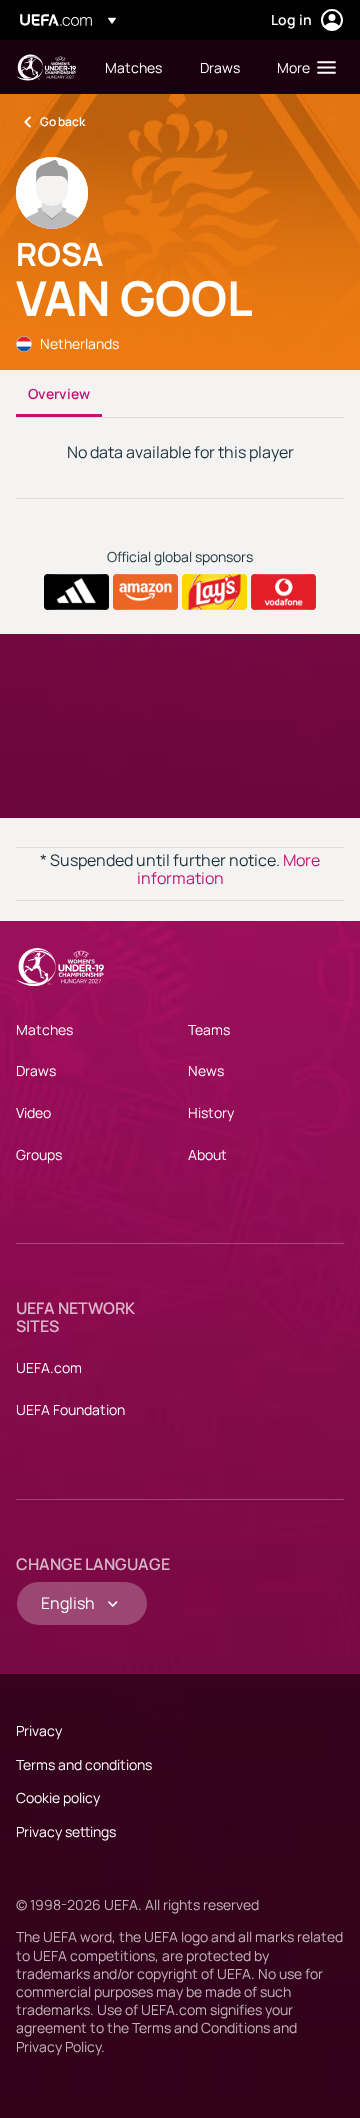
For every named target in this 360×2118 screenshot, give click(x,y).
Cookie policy (58, 1797)
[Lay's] (214, 592)
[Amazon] (145, 592)
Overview (59, 393)
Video (33, 1112)
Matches (44, 1029)
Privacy (39, 1730)
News (206, 1070)
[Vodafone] (283, 592)
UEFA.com (49, 1367)
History (211, 1112)
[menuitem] (135, 67)
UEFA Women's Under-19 (46, 67)
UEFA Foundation (70, 1409)
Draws (36, 1070)
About (207, 1154)
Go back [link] (62, 121)
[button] (302, 67)
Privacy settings (66, 1831)
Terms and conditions (84, 1764)
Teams (209, 1029)
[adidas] (76, 592)
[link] (133, 67)
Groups (39, 1154)
